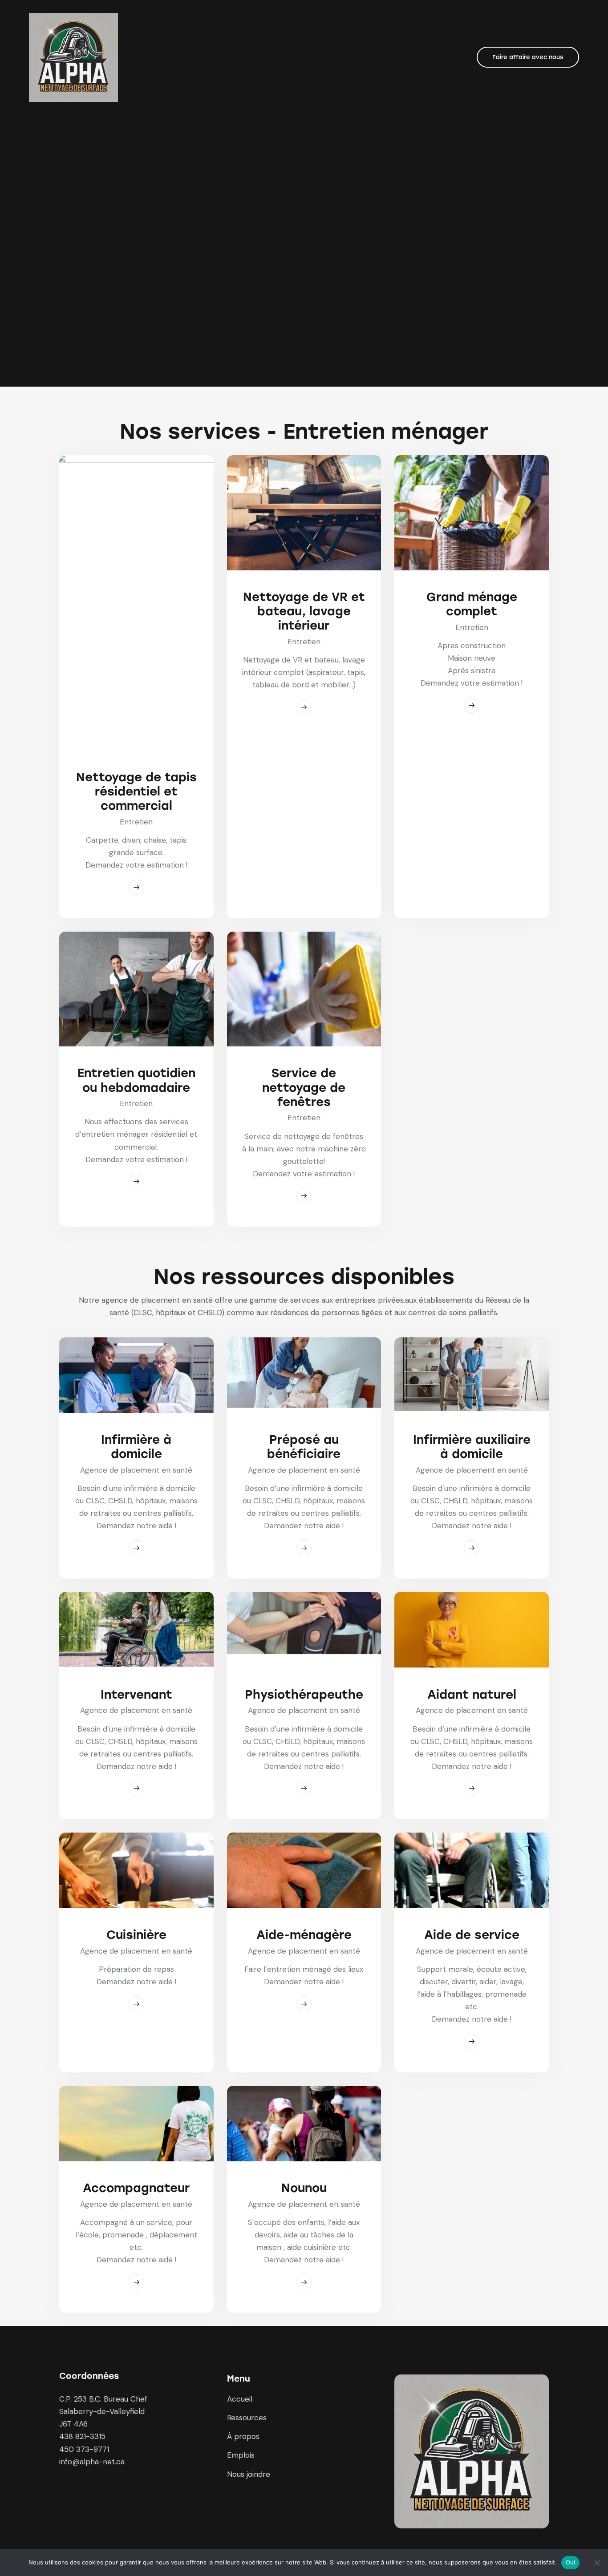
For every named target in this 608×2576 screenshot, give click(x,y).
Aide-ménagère (304, 1935)
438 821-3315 (82, 2436)
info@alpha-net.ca (92, 2462)
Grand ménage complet (472, 604)
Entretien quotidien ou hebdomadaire (136, 1080)
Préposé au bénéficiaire (304, 1447)
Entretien (136, 822)
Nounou (304, 2188)
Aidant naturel (472, 1695)
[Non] (597, 2563)
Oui (571, 2562)
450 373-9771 (84, 2449)
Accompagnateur (136, 2188)
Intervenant (136, 1695)
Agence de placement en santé (136, 1470)
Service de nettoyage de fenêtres (304, 1087)
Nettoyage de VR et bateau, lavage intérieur (304, 611)
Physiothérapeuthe (304, 1695)
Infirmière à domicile (136, 1447)
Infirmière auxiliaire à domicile (472, 1447)
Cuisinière (136, 1935)
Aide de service (472, 1935)
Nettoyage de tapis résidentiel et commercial (136, 791)
